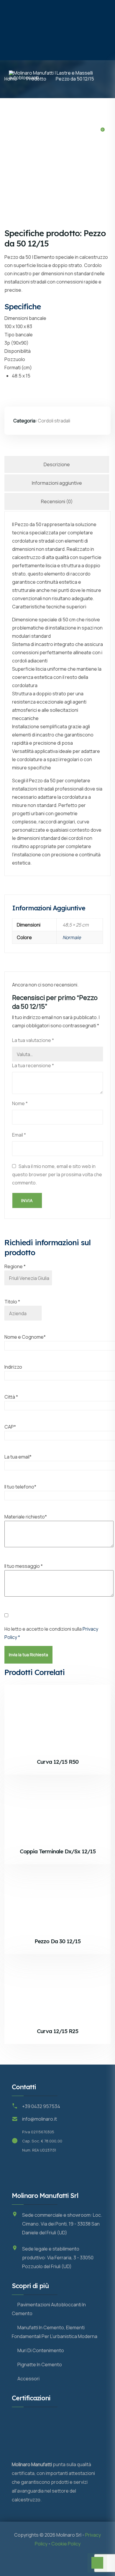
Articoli (24, 164)
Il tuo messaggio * (24, 1566)
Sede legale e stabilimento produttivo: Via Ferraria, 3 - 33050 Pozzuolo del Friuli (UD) (58, 2258)
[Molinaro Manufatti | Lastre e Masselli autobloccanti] (57, 30)
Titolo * (12, 1302)
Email (19, 1135)
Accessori (28, 2379)
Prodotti (42, 105)
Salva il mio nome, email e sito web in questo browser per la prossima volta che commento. (57, 1174)
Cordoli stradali (54, 421)
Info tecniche (31, 135)
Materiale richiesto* (26, 1517)
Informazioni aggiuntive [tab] (57, 483)
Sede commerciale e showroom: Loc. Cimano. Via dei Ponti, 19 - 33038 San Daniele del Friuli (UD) (62, 2224)
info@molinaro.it (40, 2119)
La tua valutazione (33, 1040)
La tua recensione (33, 1065)
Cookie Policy (66, 2544)
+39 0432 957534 (41, 2106)
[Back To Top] (97, 2563)
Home (15, 105)
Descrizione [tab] (57, 464)
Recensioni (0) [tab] (57, 501)
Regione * (15, 1266)
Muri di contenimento (41, 2350)
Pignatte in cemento (40, 2364)
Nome (20, 1103)
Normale (72, 937)
